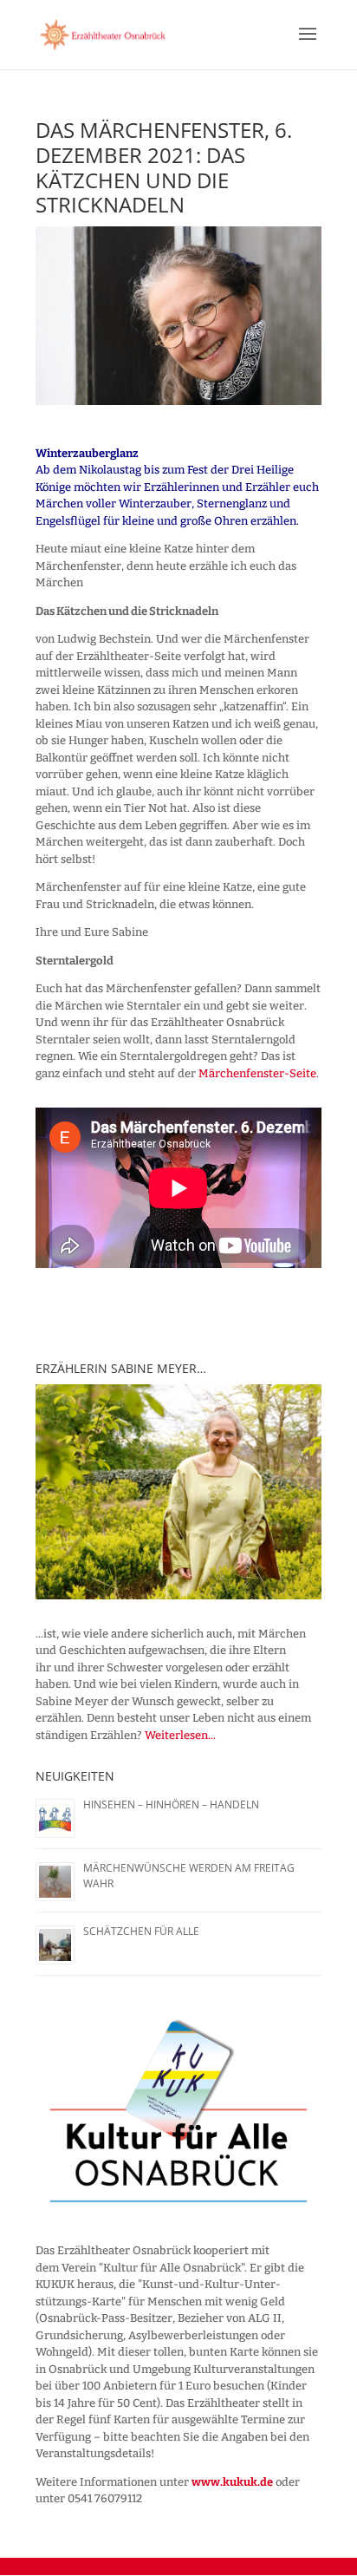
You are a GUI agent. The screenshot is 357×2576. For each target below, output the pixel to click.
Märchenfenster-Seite (257, 1073)
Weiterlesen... (180, 1735)
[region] (178, 1491)
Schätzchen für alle (141, 1931)
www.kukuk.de (232, 2482)
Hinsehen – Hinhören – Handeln (171, 1805)
